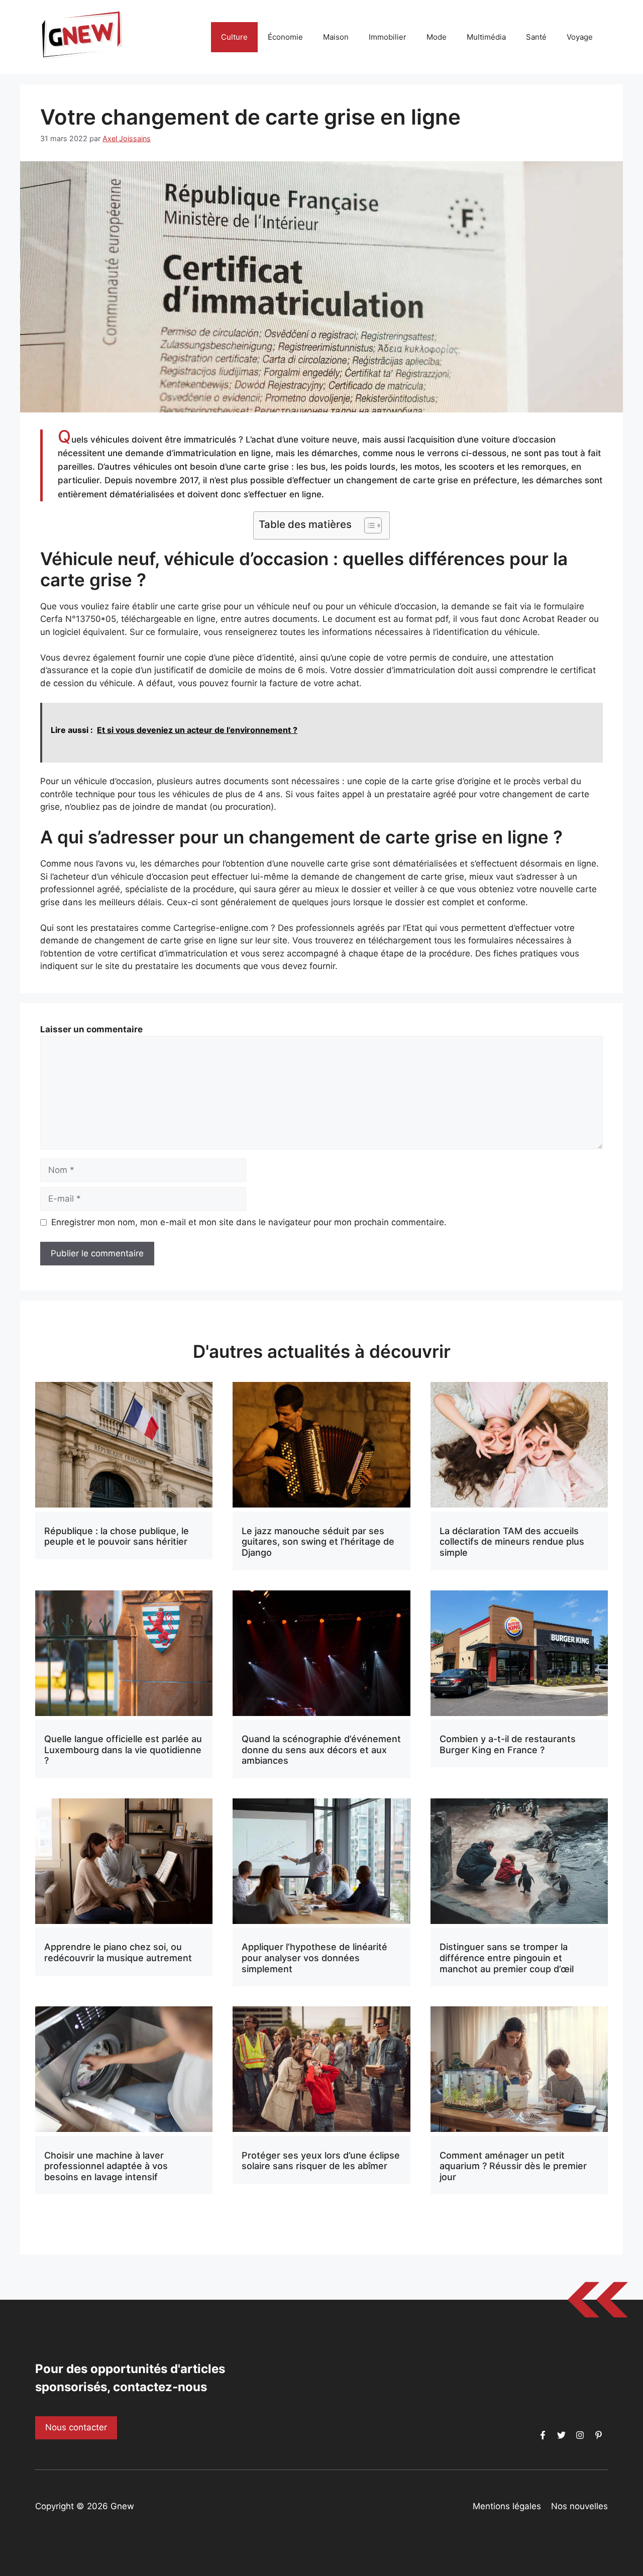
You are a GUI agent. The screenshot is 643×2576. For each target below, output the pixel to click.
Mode (437, 37)
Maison (336, 37)
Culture (234, 37)
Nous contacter (76, 2427)
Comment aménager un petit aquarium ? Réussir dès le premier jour (513, 2166)
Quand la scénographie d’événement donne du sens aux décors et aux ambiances (321, 1750)
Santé (536, 37)
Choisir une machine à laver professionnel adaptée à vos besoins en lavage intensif (106, 2166)
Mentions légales (507, 2506)
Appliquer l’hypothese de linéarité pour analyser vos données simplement (314, 1958)
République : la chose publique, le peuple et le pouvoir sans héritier (117, 1536)
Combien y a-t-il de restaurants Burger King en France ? (508, 1744)
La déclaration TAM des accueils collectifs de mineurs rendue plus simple (512, 1542)
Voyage (580, 37)
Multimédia (486, 37)
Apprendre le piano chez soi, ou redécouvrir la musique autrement (118, 1952)
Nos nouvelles (579, 2506)
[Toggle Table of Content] (368, 525)
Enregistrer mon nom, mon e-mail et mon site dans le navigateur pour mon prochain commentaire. (249, 1222)
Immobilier (388, 37)
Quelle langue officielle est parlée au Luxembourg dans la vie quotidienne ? (123, 1750)
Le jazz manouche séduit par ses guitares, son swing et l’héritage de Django (318, 1542)
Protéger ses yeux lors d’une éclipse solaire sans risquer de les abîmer (321, 2161)
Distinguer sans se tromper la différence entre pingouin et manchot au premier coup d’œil (507, 1958)
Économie (285, 37)
